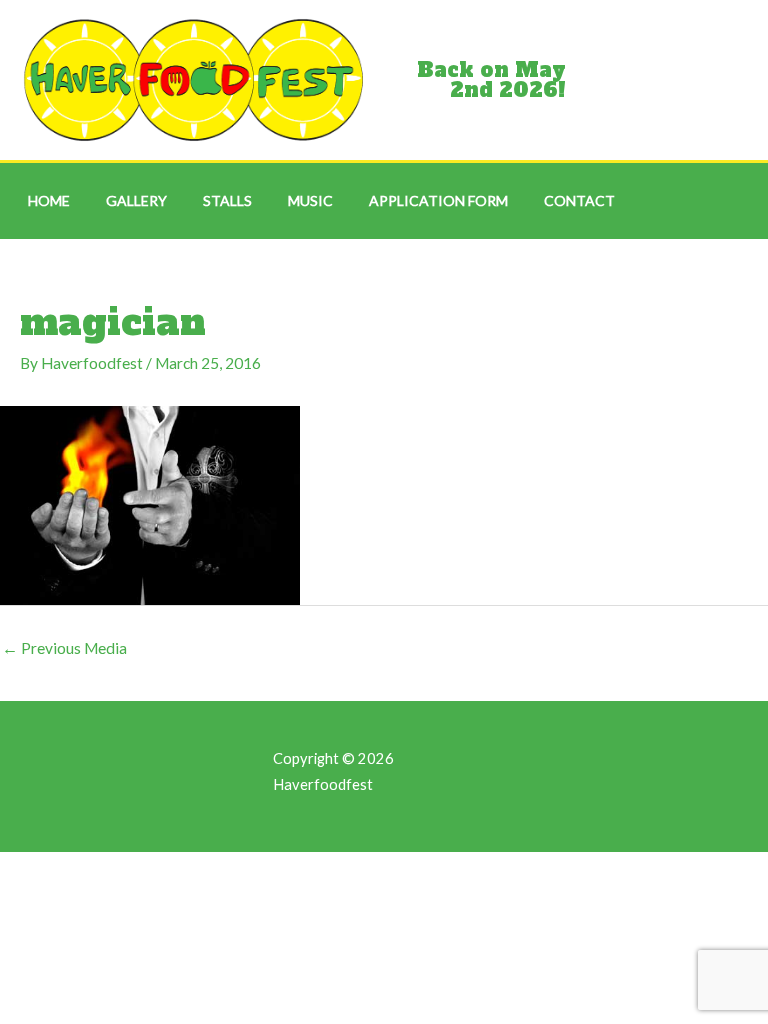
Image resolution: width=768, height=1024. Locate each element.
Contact (579, 200)
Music (310, 200)
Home (49, 200)
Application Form (438, 200)
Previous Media (64, 648)
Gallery (136, 200)
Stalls (227, 200)
